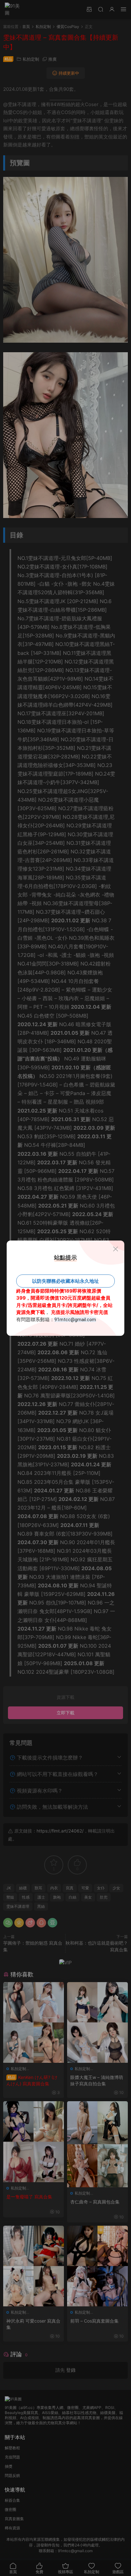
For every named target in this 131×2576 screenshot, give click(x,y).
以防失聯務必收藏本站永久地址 (65, 1281)
